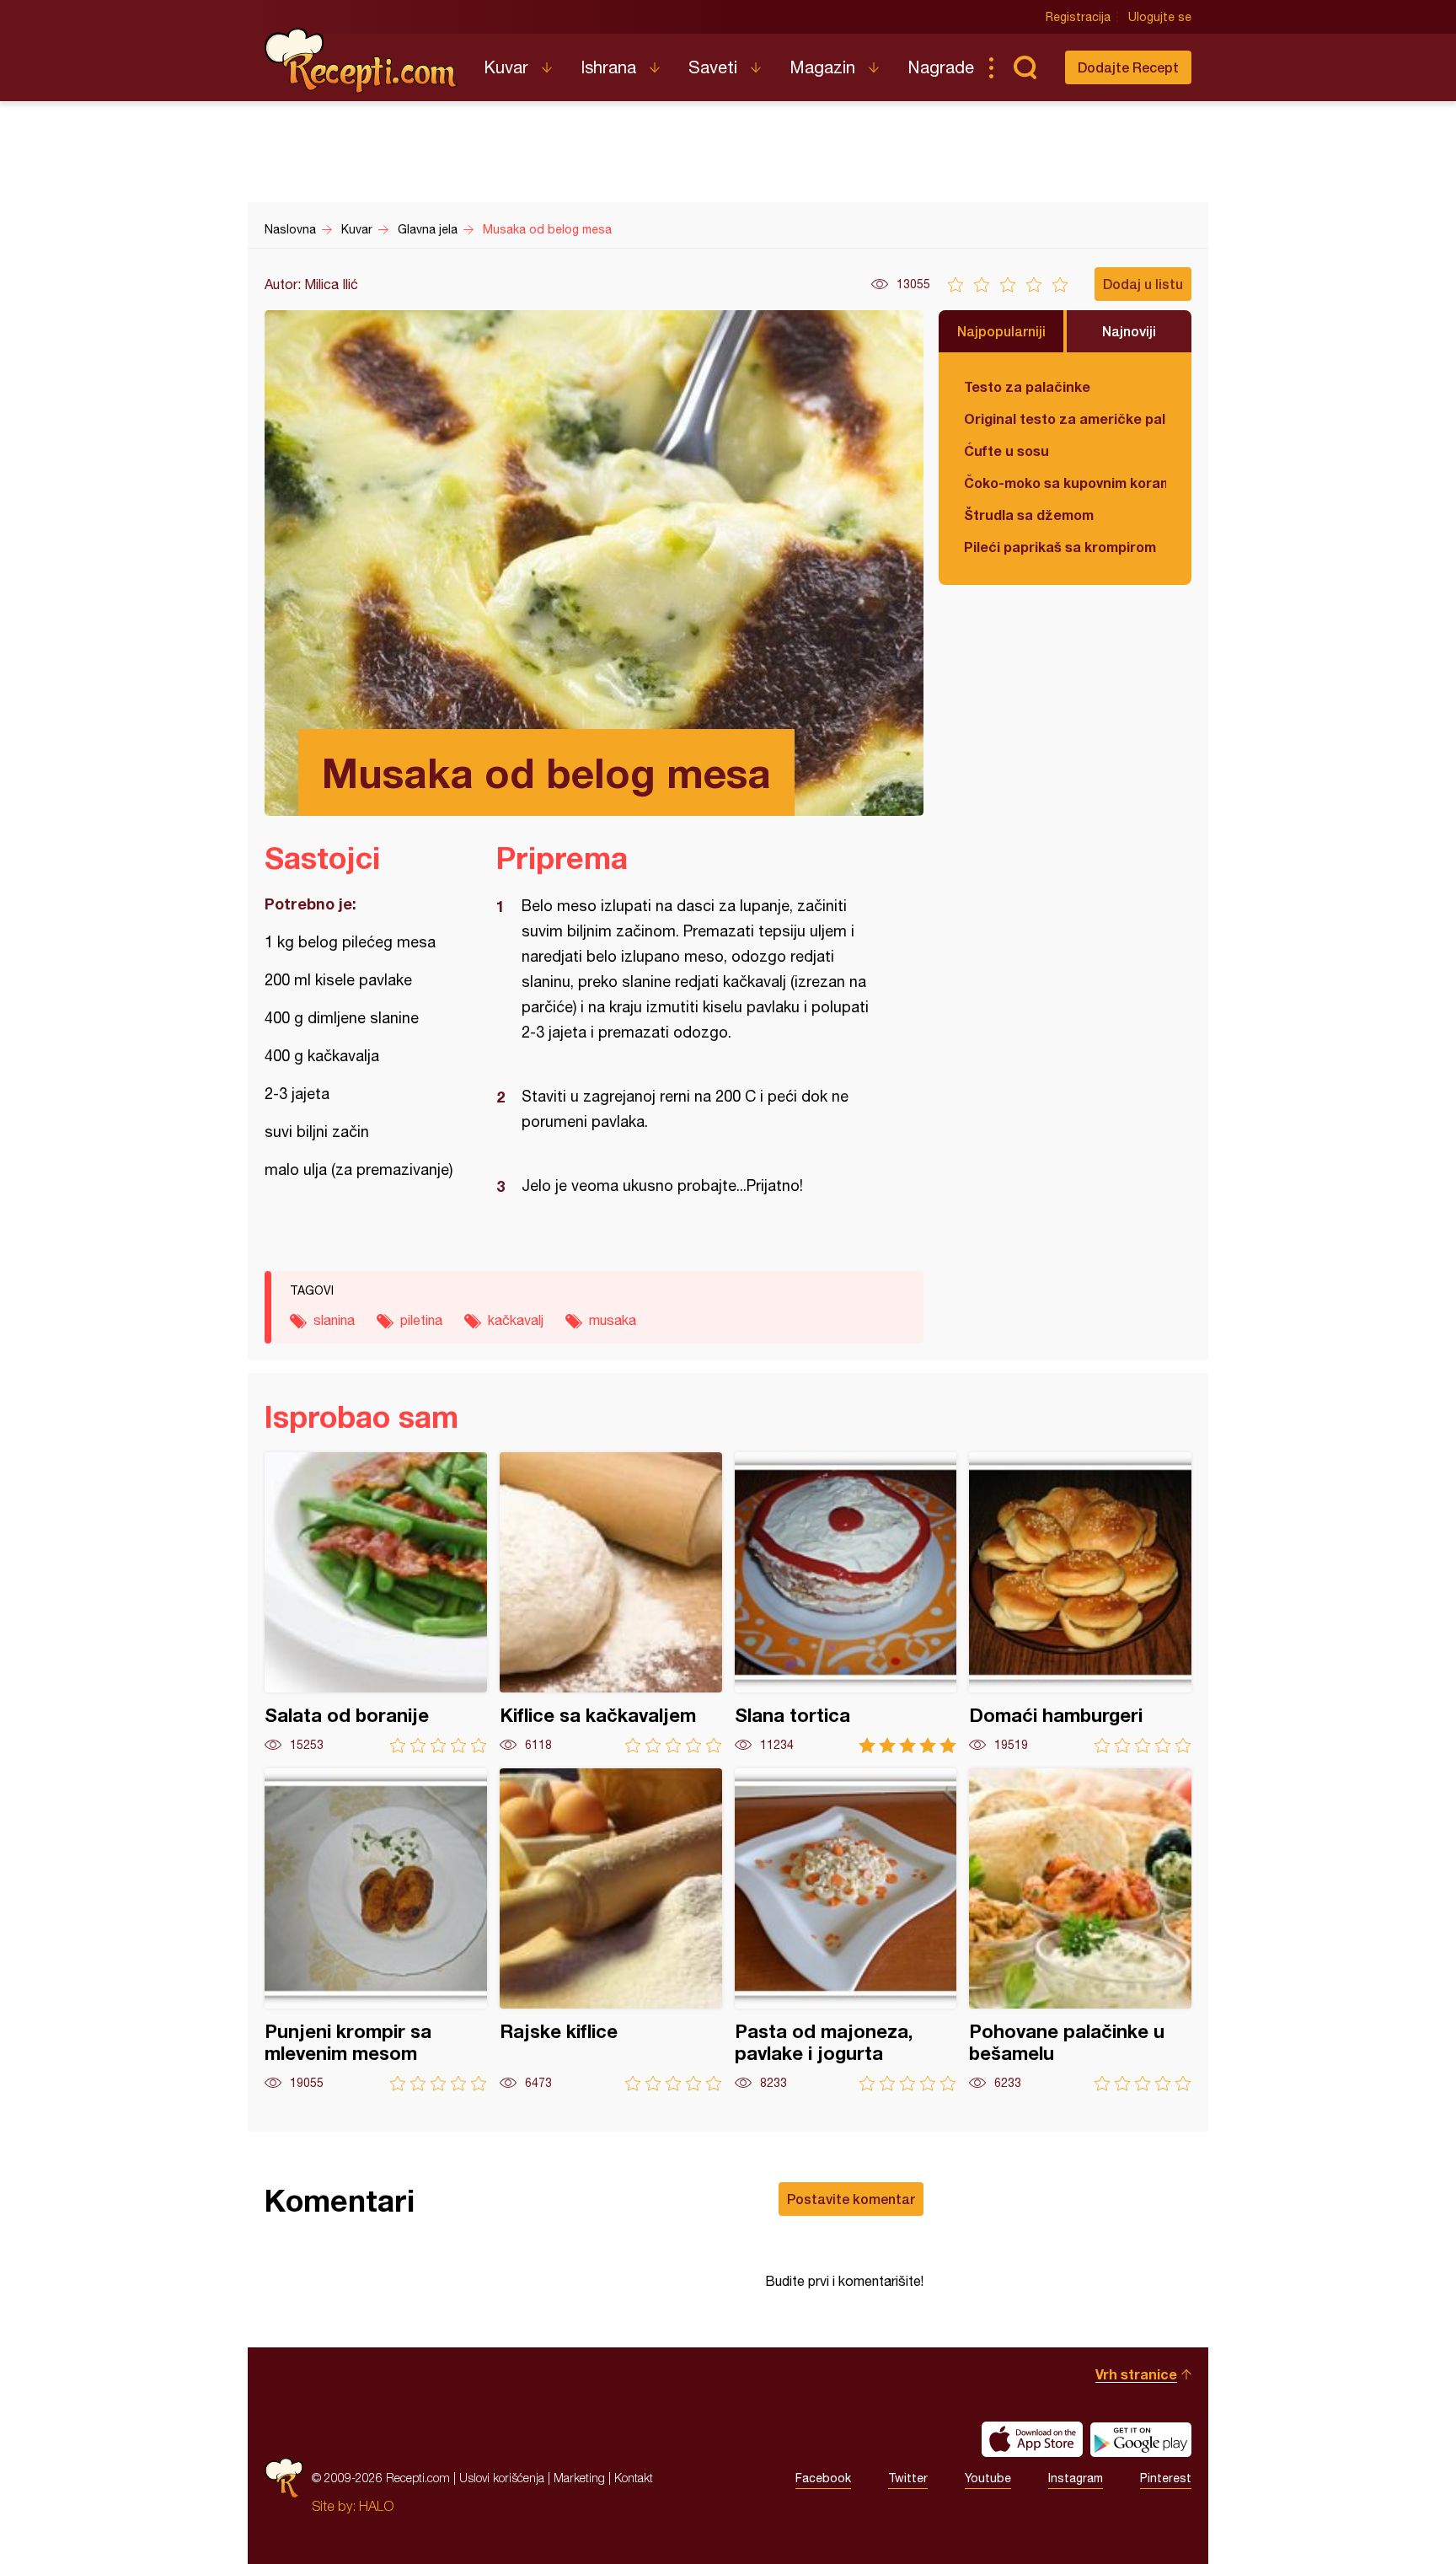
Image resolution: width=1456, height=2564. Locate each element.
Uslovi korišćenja (502, 2478)
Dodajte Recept (1128, 67)
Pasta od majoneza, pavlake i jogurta (846, 1930)
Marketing (579, 2478)
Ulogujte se (1160, 17)
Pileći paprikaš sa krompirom (1060, 547)
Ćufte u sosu (1006, 451)
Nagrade (941, 67)
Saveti (713, 67)
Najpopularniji (1001, 331)
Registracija (1078, 17)
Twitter (908, 2478)
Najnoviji (1129, 331)
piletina (421, 1320)
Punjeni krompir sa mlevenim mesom (376, 1930)
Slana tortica (846, 1603)
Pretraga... (1025, 67)
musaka (613, 1320)
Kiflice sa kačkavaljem (611, 1603)
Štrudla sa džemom (1029, 515)
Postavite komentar (851, 2199)
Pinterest (1166, 2478)
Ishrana (608, 67)
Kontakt (634, 2478)
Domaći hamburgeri (1080, 1603)
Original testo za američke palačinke (1065, 418)
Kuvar (506, 67)
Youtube (988, 2478)
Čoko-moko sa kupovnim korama (1065, 483)
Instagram (1076, 2478)
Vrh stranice (1136, 2374)
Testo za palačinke (1027, 386)
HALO (376, 2506)
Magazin (822, 67)
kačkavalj (516, 1320)
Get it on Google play (1141, 2439)
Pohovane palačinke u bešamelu (1080, 1930)
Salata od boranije (376, 1603)
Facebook (823, 2478)
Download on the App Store (1032, 2439)
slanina (334, 1320)
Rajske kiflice (611, 1930)
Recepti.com (361, 61)
